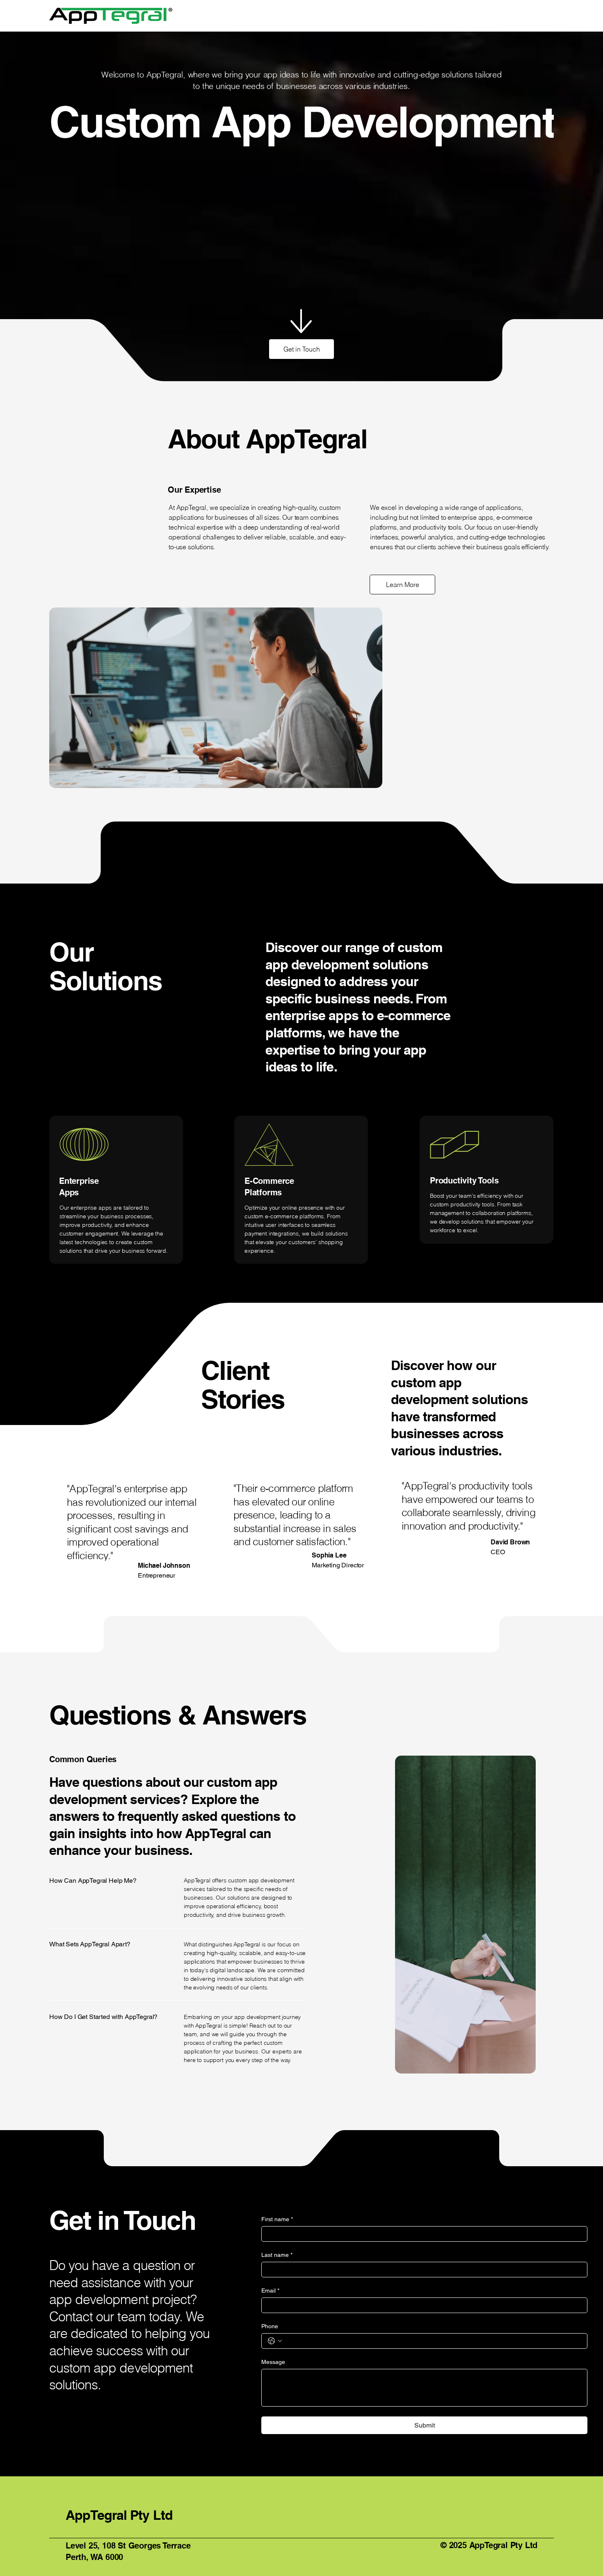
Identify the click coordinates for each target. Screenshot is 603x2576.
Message (273, 2362)
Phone (270, 2326)
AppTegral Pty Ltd (119, 2515)
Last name (277, 2255)
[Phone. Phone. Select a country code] (275, 2341)
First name (277, 2219)
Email (270, 2291)
